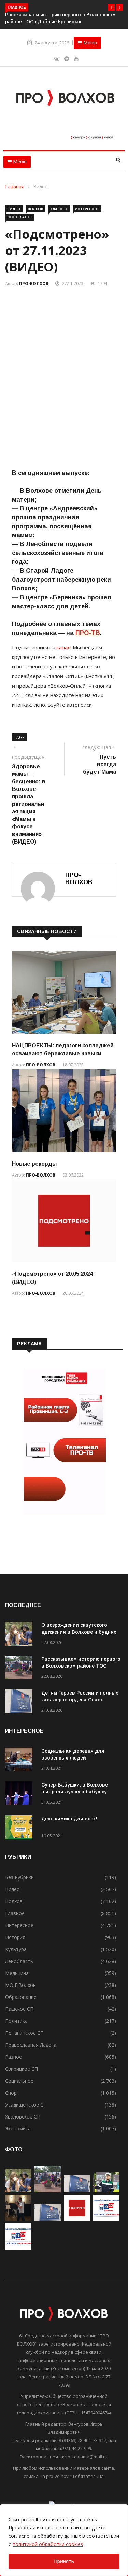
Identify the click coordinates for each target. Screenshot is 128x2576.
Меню (89, 43)
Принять (64, 2561)
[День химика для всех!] (20, 1828)
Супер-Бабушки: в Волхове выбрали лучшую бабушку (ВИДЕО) (75, 1792)
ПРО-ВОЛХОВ (34, 284)
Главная (15, 187)
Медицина (17, 1973)
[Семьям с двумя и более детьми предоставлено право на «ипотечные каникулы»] (48, 2219)
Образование (21, 1997)
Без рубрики (19, 1877)
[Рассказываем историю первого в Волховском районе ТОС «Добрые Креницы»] (20, 1669)
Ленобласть (19, 217)
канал (63, 647)
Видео (40, 187)
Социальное (19, 2081)
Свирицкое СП (22, 2069)
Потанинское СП (24, 2033)
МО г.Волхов (20, 1985)
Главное (59, 209)
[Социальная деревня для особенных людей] (20, 1761)
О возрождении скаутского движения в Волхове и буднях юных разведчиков (79, 1632)
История (15, 1937)
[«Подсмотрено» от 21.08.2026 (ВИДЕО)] (77, 2219)
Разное (13, 2057)
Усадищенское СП (26, 2105)
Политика (16, 2021)
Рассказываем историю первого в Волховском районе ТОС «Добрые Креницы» (81, 1666)
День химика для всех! (69, 1819)
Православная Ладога (31, 2045)
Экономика (18, 2129)
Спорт (12, 2093)
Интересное (87, 209)
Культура (16, 1949)
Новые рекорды (34, 1164)
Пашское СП (19, 2009)
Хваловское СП (23, 2117)
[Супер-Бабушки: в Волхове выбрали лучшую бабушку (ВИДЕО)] (20, 1795)
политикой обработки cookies (48, 2544)
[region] (64, 2540)
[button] (111, 8)
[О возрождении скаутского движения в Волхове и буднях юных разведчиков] (20, 1635)
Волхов (35, 209)
